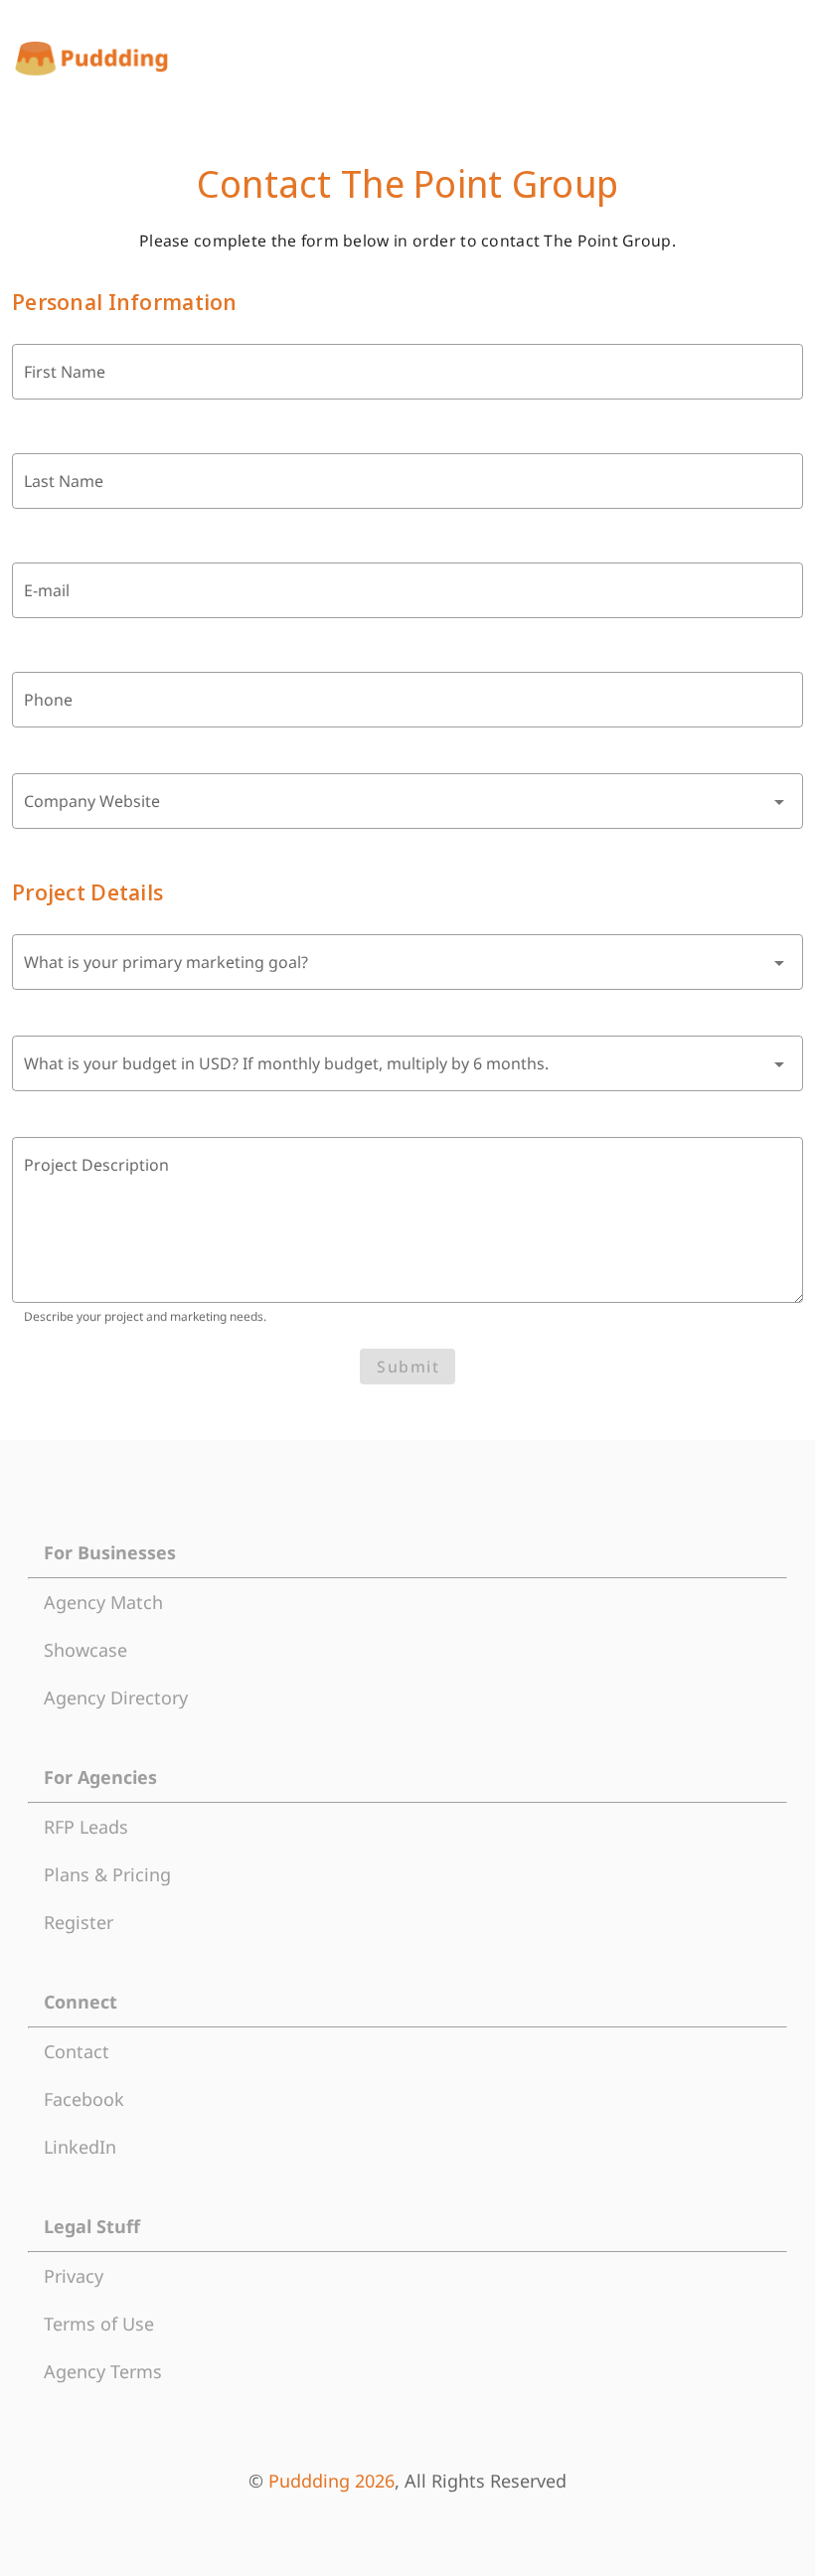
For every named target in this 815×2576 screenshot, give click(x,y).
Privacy (74, 2276)
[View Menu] (785, 59)
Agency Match (103, 1602)
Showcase (85, 1650)
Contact (77, 2051)
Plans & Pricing (107, 1874)
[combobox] (407, 801)
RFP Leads (86, 1827)
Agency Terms (103, 2371)
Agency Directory (116, 1697)
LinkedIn (80, 2147)
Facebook (84, 2099)
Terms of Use (99, 2324)
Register (79, 1922)
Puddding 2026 (331, 2481)
